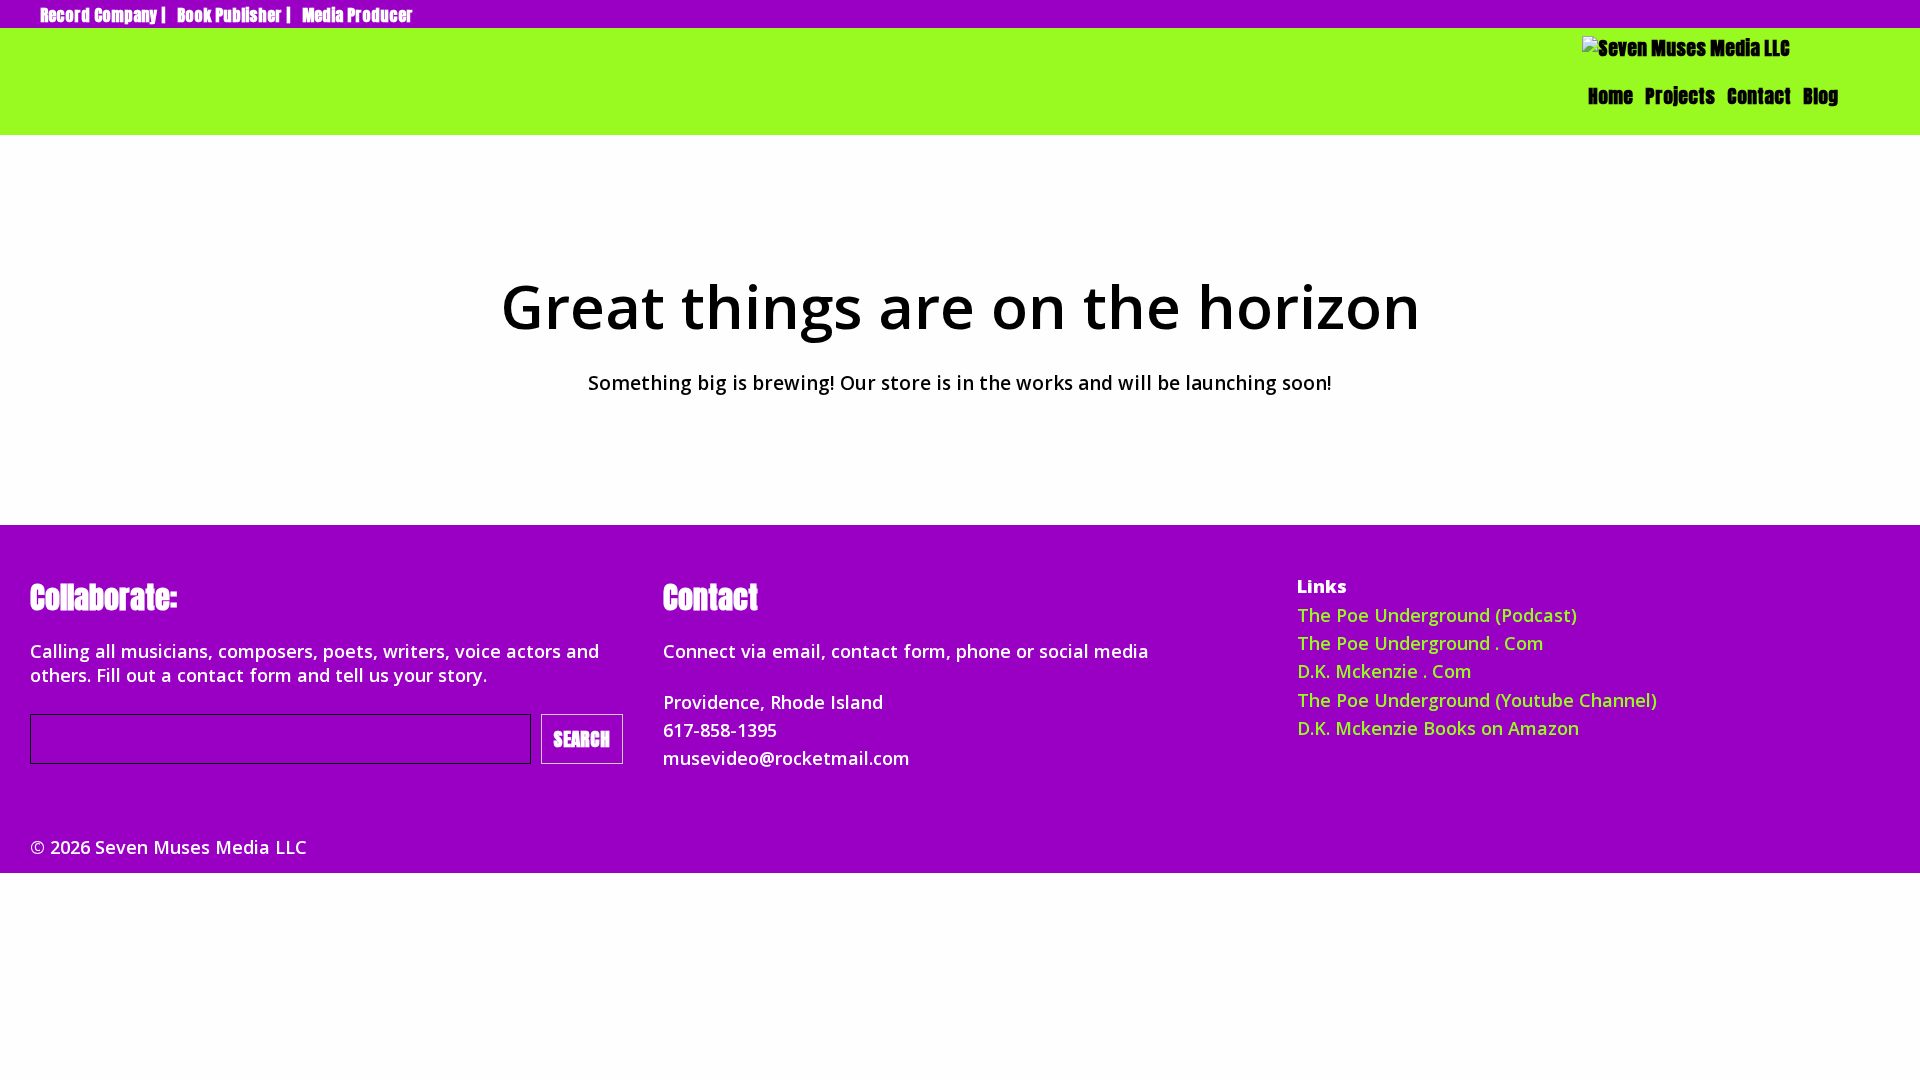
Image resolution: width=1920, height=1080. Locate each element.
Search (581, 739)
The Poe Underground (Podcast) (1437, 615)
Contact (1759, 96)
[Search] (1862, 96)
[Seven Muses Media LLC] (1686, 47)
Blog (1820, 96)
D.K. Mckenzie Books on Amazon (1438, 728)
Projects (1680, 96)
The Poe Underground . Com (1420, 643)
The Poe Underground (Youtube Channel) (1477, 700)
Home (1610, 96)
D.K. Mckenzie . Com (1384, 671)
